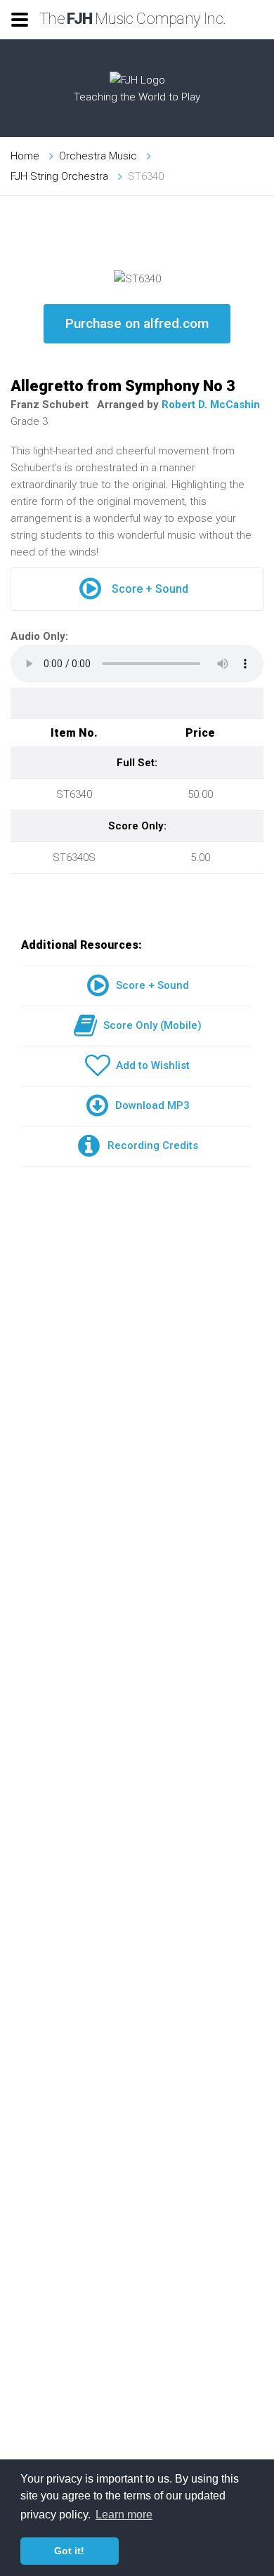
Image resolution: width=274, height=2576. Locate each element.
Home (25, 156)
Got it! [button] (69, 2551)
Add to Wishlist (150, 1065)
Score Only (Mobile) (150, 1025)
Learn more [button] (124, 2515)
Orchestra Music (98, 156)
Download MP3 (150, 1105)
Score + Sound (150, 589)
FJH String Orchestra (59, 176)
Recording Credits (150, 1145)
